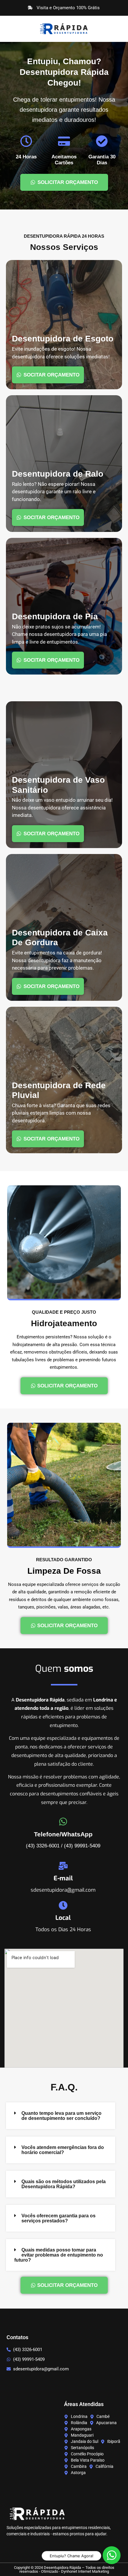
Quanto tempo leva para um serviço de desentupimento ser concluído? (61, 2116)
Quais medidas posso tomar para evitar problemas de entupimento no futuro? (59, 2255)
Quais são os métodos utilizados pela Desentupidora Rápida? (64, 2184)
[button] (61, 2116)
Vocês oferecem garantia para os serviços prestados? (58, 2218)
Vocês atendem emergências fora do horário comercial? (63, 2150)
